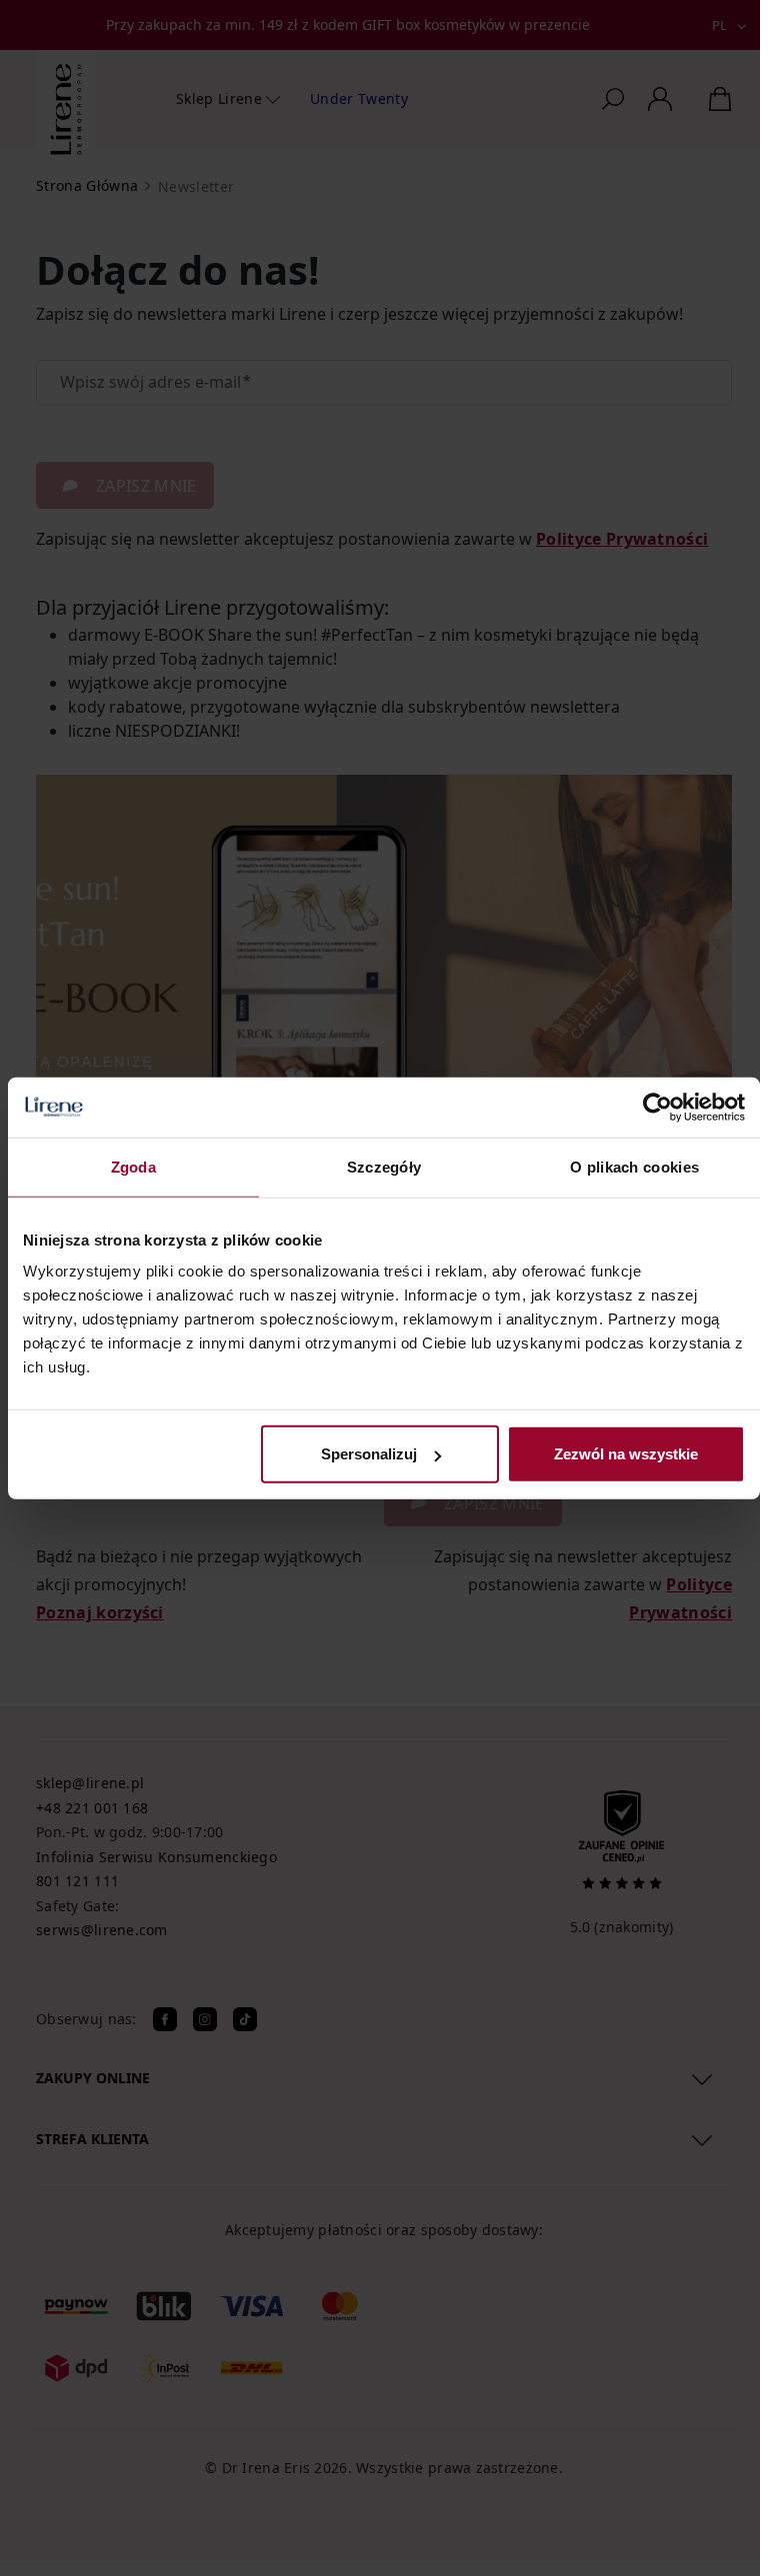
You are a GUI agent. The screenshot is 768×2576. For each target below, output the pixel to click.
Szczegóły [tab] (384, 1166)
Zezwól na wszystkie (626, 1454)
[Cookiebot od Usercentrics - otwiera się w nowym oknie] (657, 1107)
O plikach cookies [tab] (634, 1166)
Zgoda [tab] (134, 1166)
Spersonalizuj (369, 1454)
